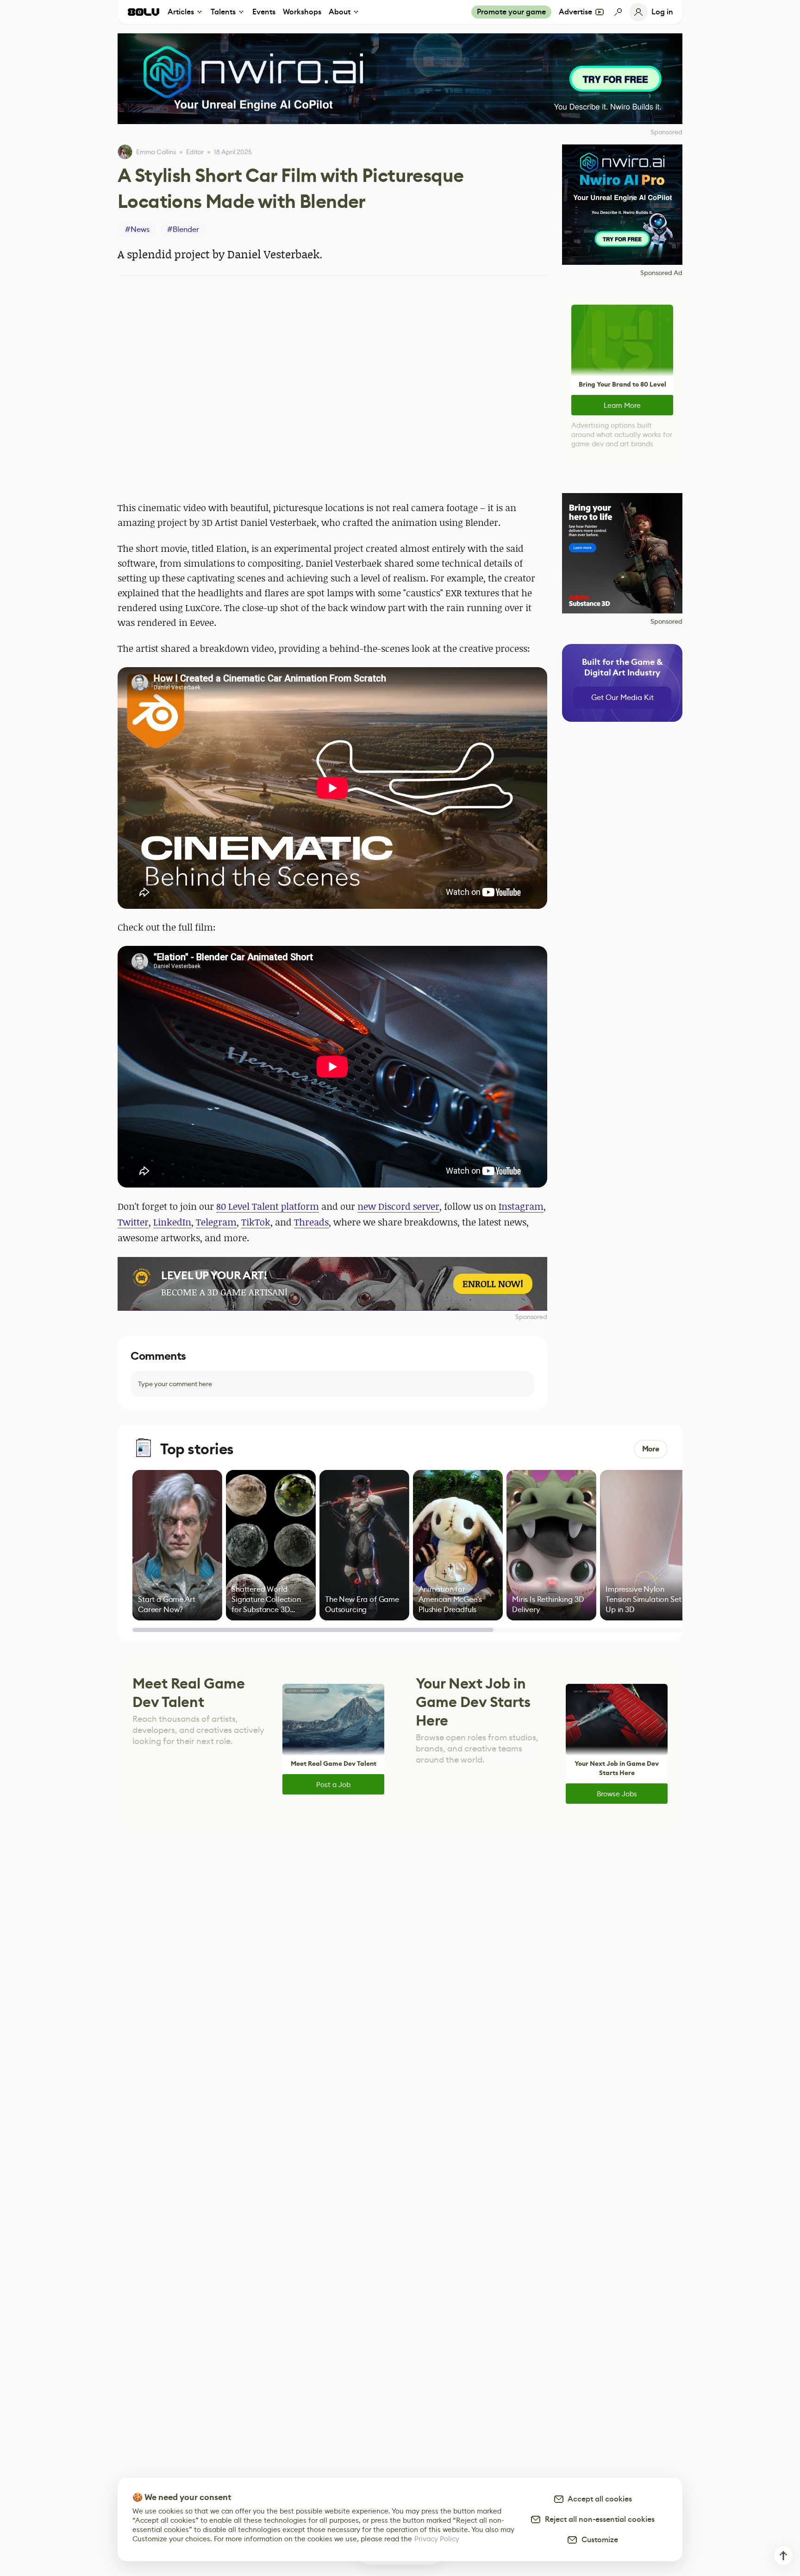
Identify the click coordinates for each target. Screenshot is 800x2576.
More (651, 1449)
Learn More (622, 405)
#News (137, 229)
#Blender (183, 229)
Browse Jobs (617, 1794)
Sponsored (531, 1317)
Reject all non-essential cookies (598, 2519)
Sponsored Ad (661, 273)
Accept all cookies (598, 2499)
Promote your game (511, 12)
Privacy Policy (437, 2539)
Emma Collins (156, 152)
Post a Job (333, 1785)
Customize (598, 2540)
